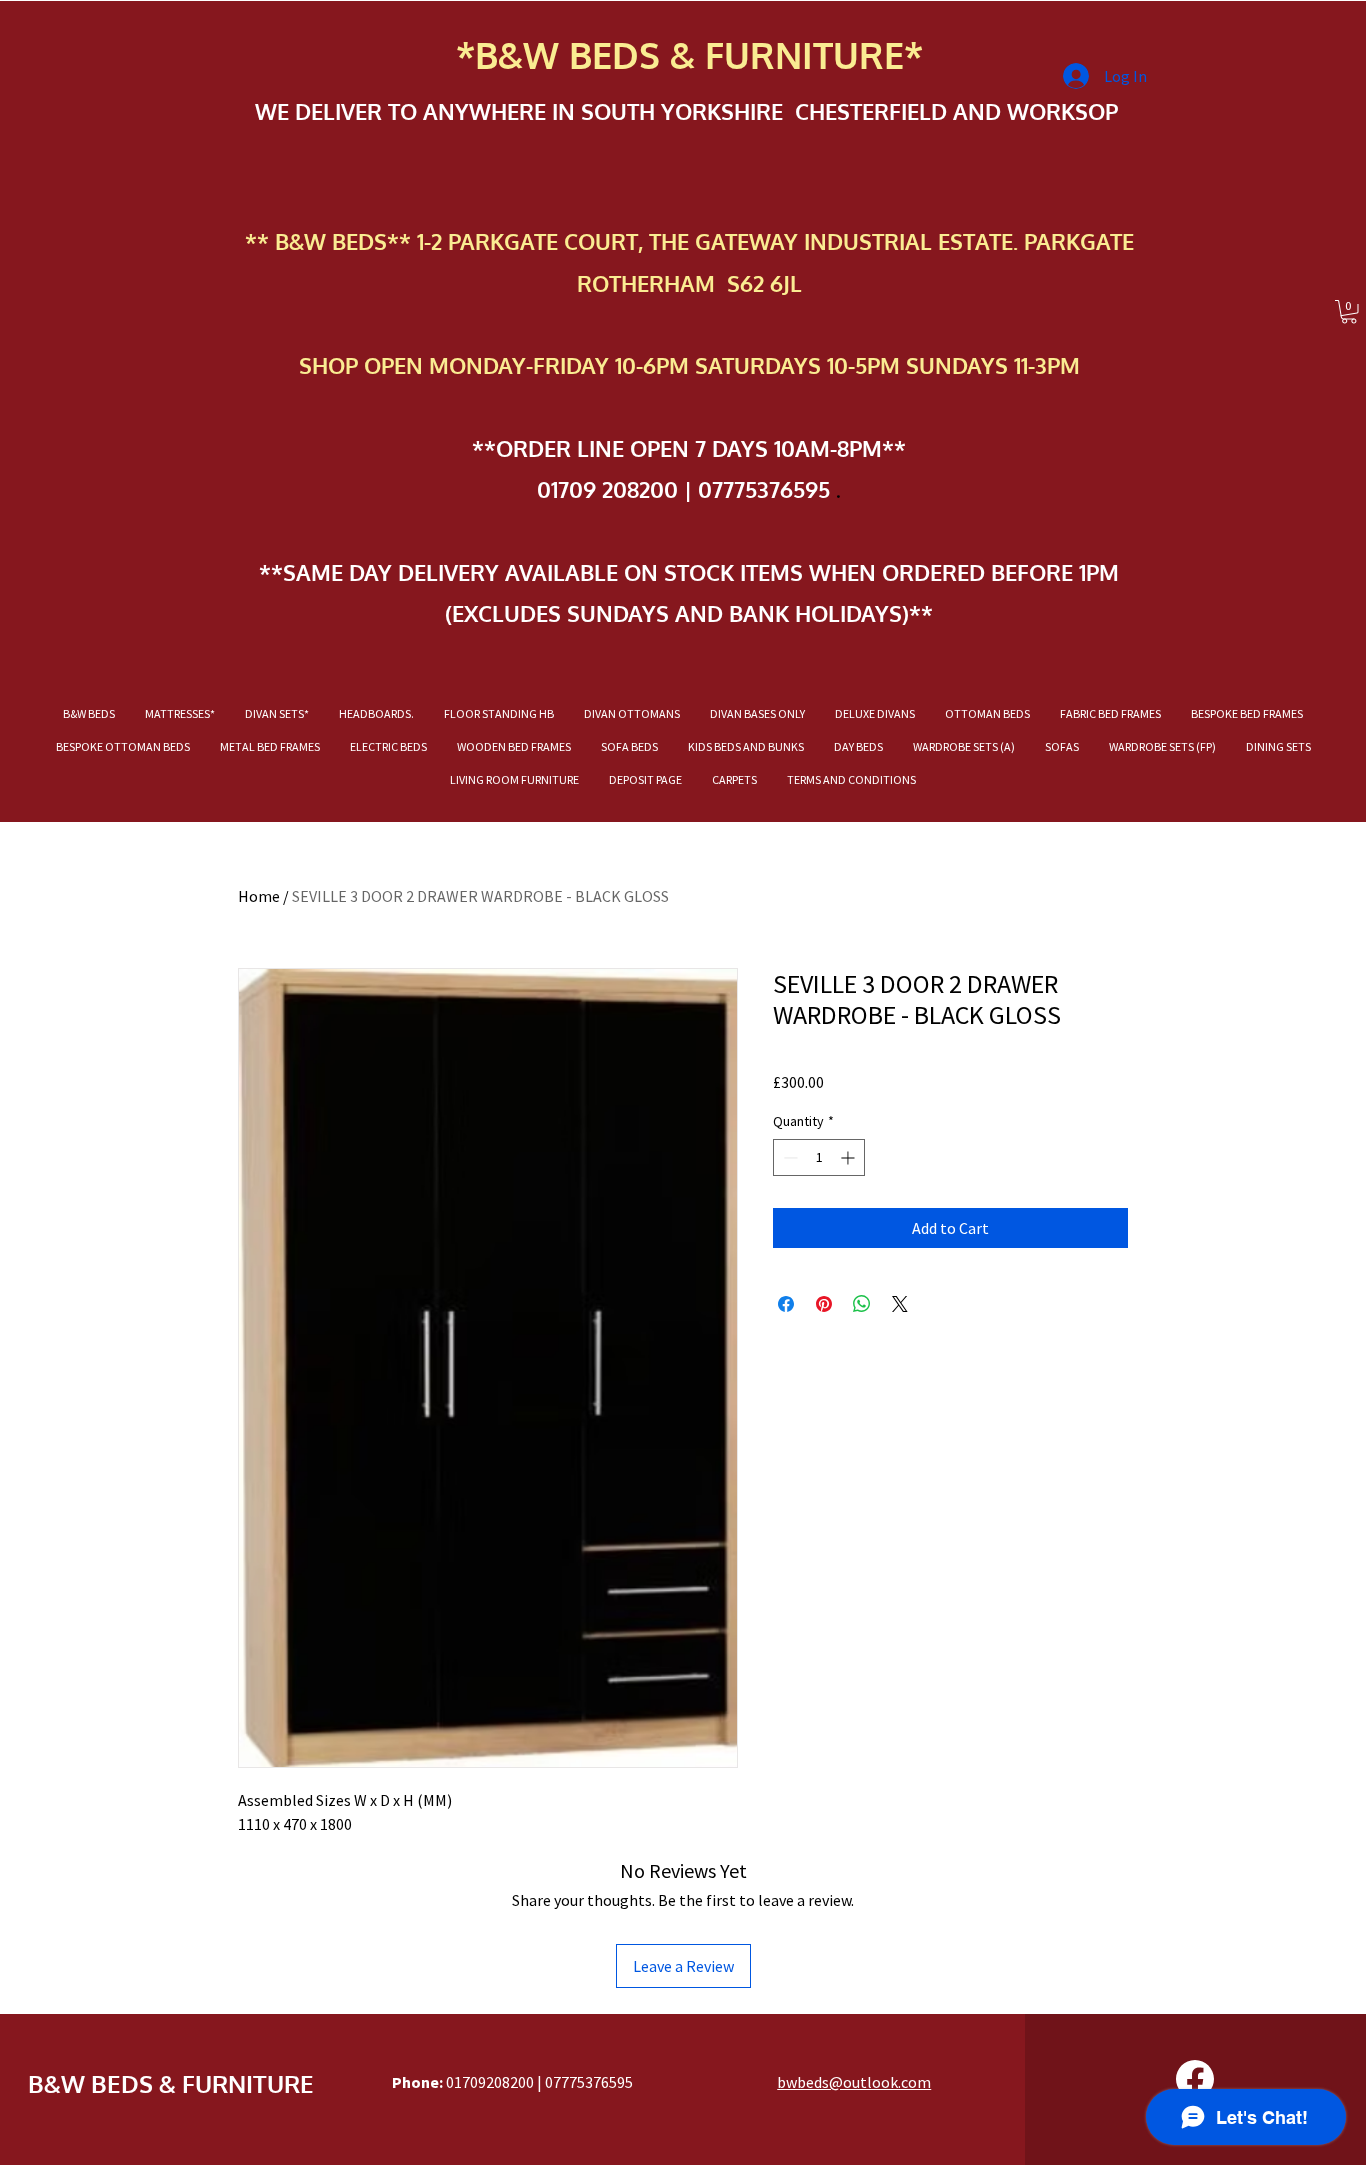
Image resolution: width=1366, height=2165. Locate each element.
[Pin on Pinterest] (824, 1304)
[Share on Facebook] (786, 1304)
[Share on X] (900, 1304)
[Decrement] (788, 1157)
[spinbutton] (819, 1157)
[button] (1349, 312)
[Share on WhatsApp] (862, 1304)
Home (259, 896)
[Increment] (849, 1157)
